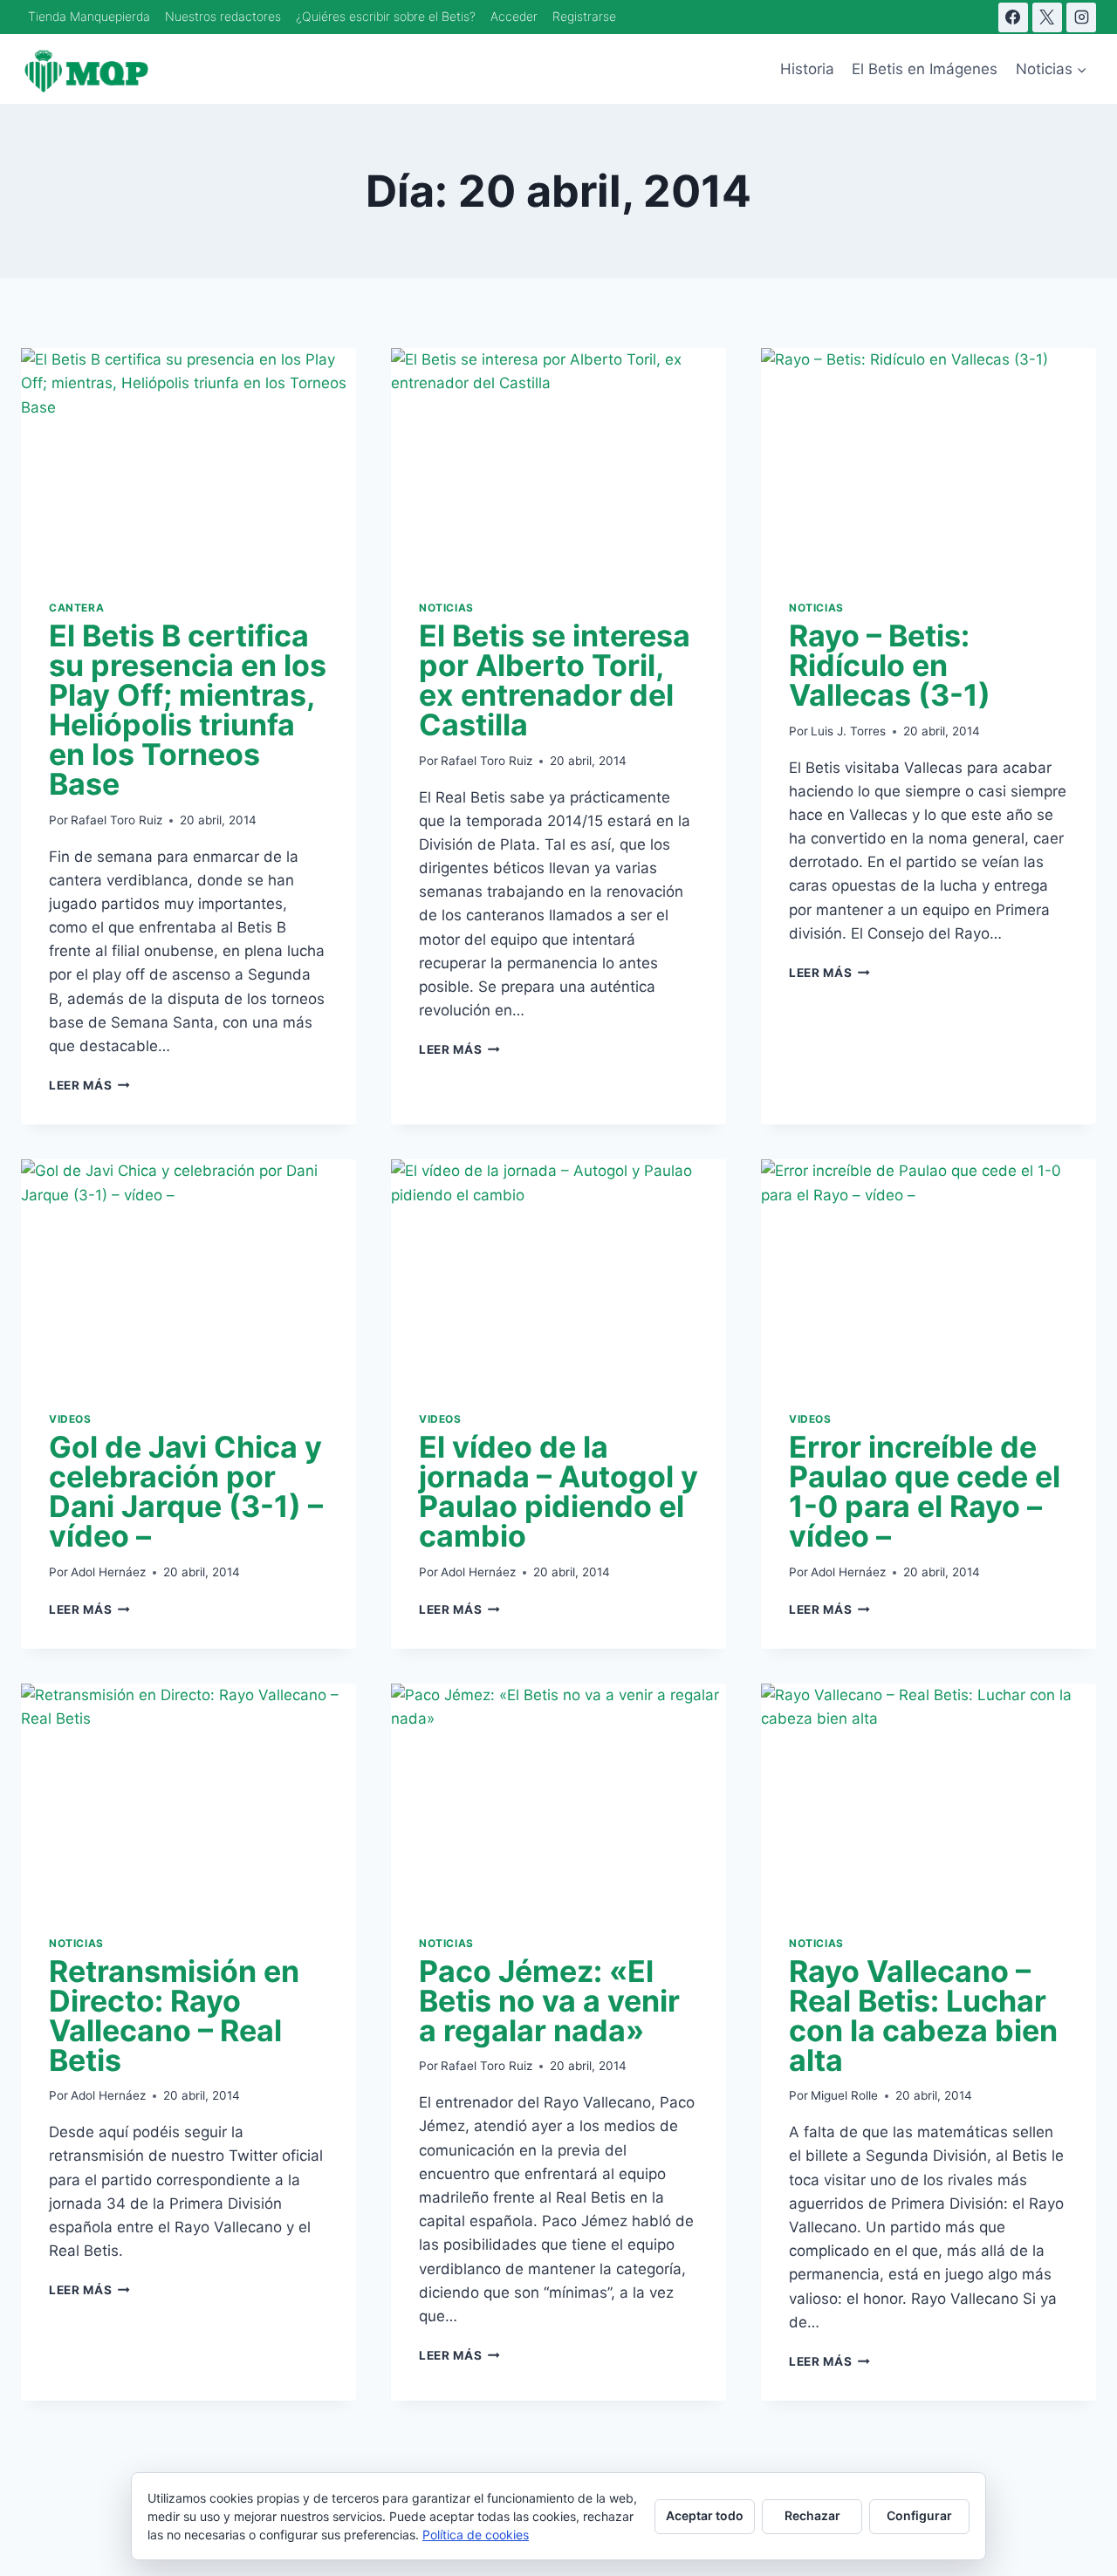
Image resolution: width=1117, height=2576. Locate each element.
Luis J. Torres (848, 731)
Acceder (514, 16)
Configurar (919, 2515)
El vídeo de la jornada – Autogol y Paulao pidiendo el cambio (558, 1491)
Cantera (76, 608)
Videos (70, 1419)
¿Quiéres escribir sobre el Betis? (386, 16)
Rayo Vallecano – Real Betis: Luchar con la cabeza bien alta (923, 2016)
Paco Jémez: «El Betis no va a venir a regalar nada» (549, 2001)
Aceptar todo (705, 2515)
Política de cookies (476, 2535)
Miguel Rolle (844, 2095)
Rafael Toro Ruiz (116, 820)
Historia (807, 69)
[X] (1047, 17)
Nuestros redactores (223, 16)
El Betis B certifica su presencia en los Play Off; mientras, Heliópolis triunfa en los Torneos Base (188, 710)
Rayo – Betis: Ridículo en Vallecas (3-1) (890, 665)
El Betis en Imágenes (925, 69)
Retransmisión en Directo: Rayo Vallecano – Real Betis (174, 2016)
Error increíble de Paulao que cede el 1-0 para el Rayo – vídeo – (925, 1491)
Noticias (446, 608)
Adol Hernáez (108, 1572)
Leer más (89, 1085)
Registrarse (584, 16)
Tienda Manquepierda (89, 16)
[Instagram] (1081, 17)
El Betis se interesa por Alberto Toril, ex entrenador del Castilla (555, 680)
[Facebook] (1013, 17)
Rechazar (812, 2515)
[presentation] (188, 460)
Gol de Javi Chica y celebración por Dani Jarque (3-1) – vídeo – (186, 1491)
